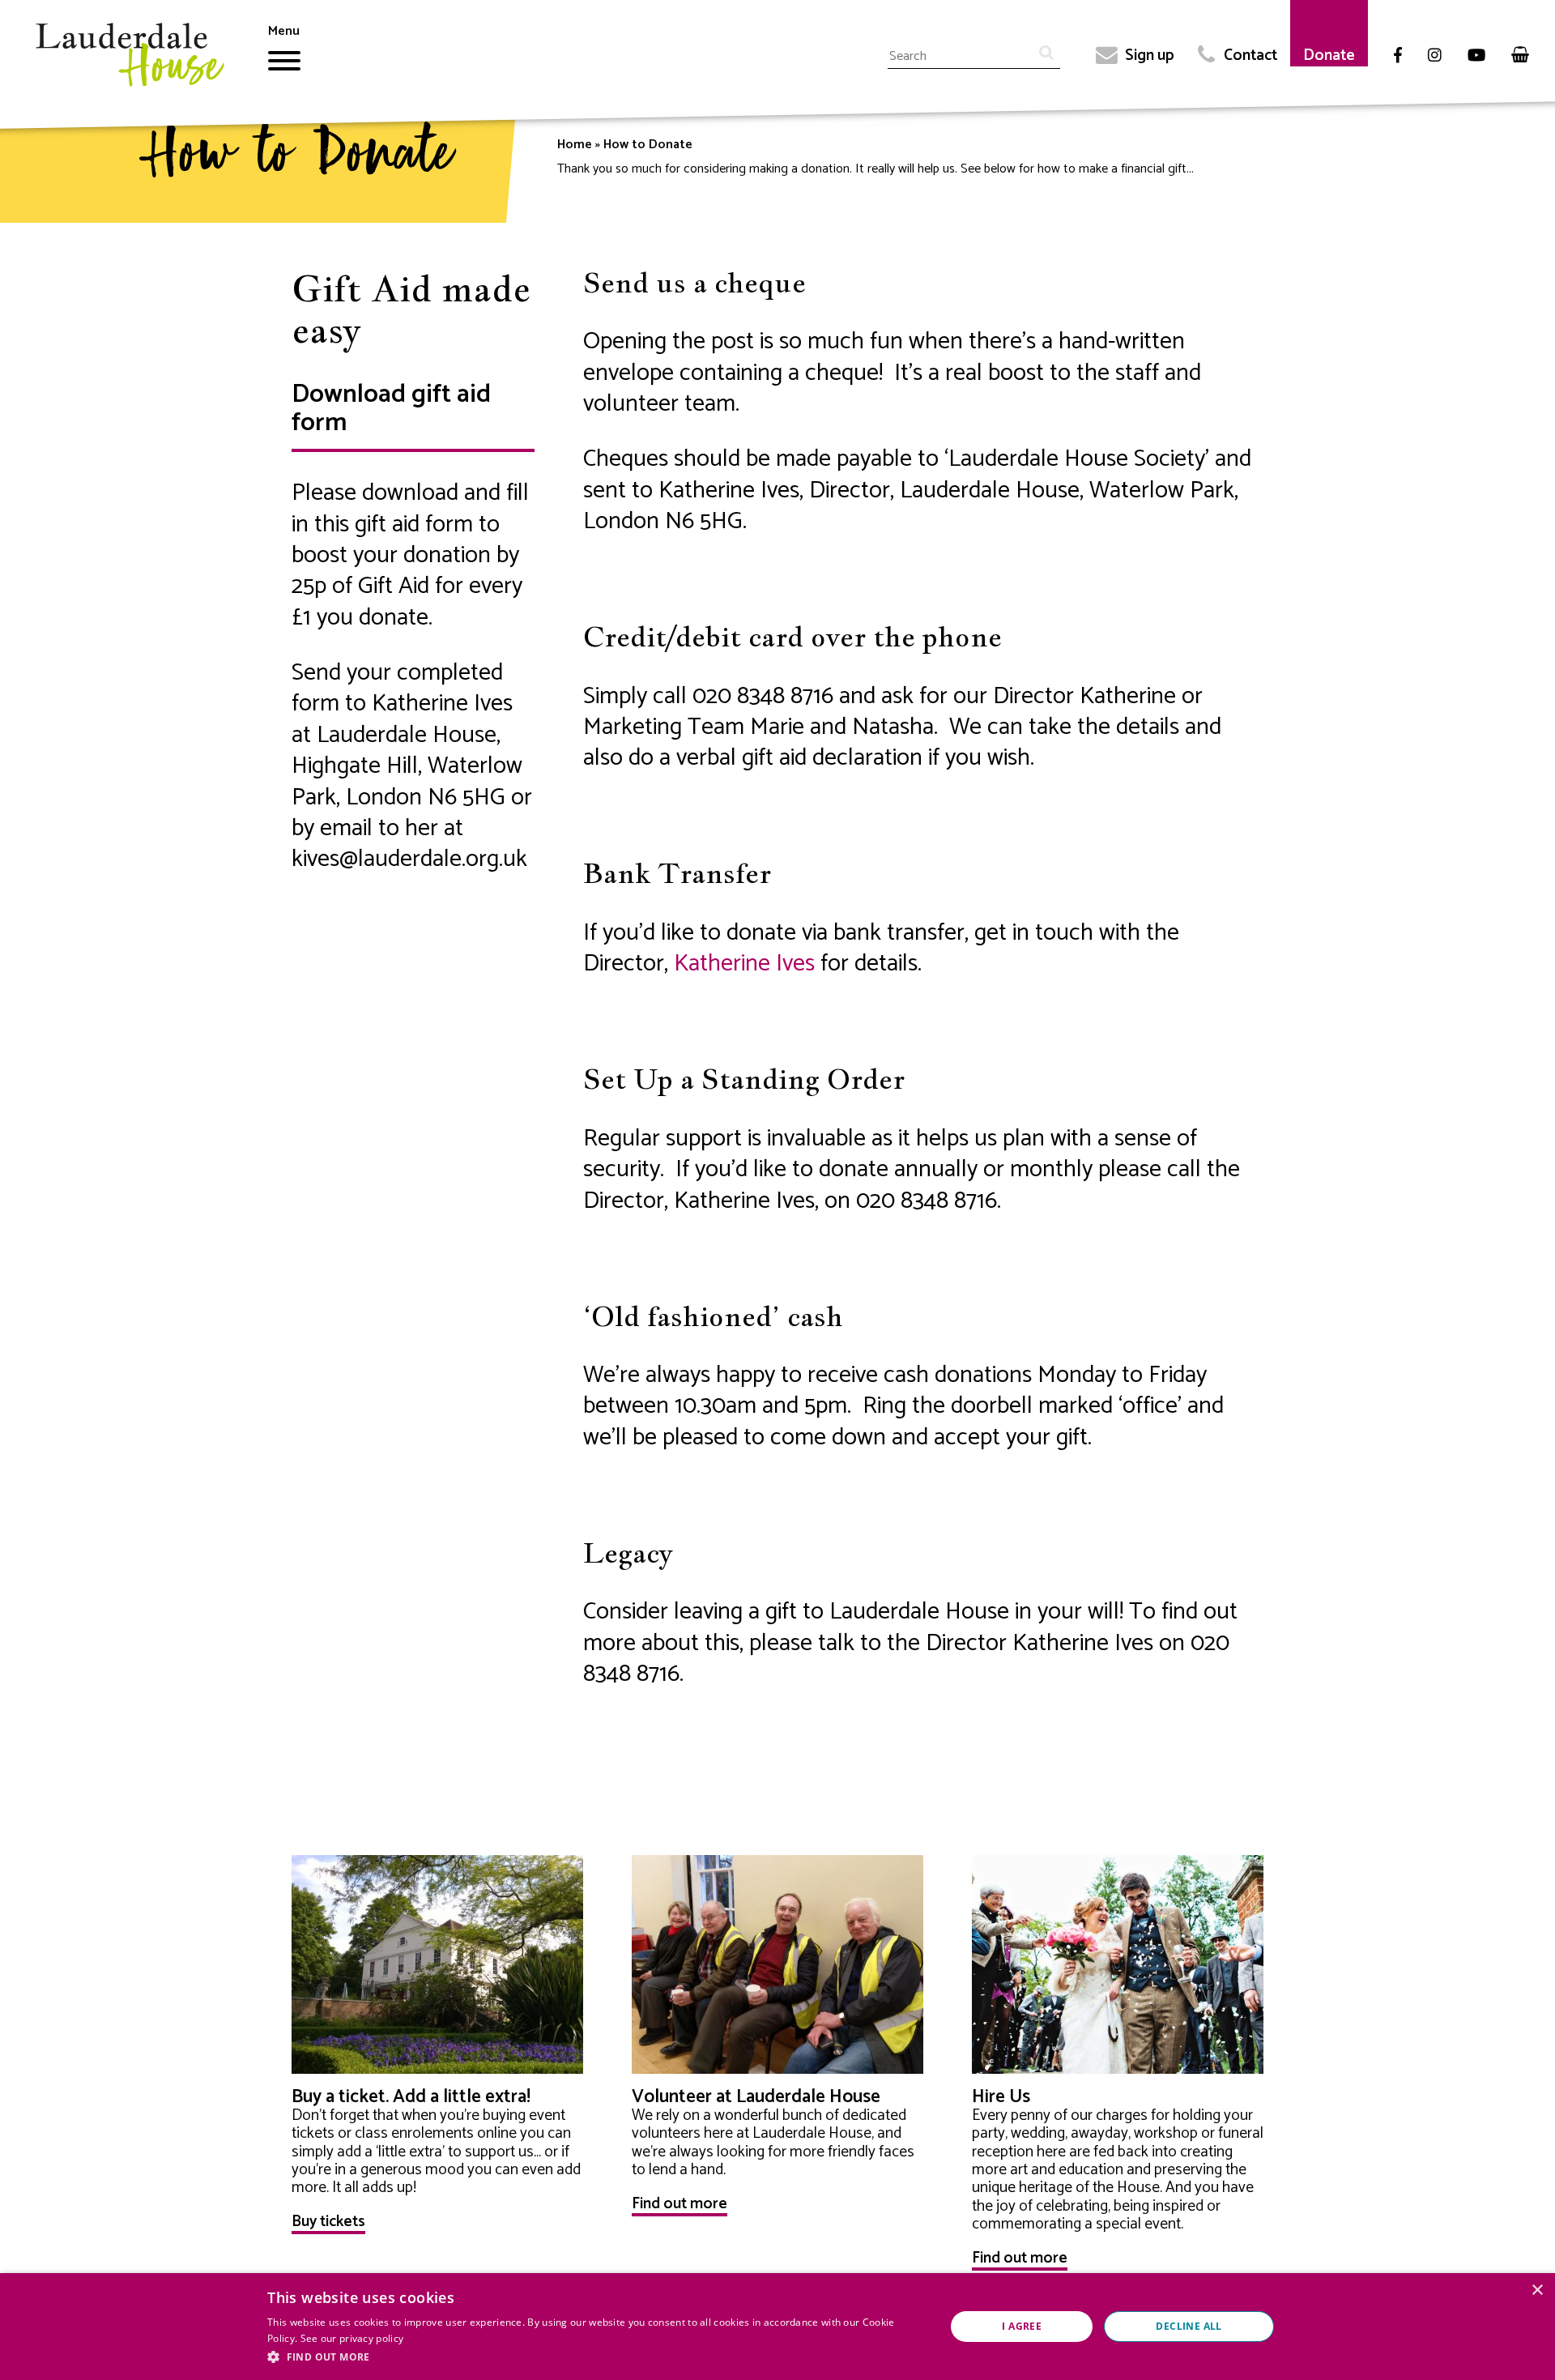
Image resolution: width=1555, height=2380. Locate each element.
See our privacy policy (352, 2338)
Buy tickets (328, 2222)
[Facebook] (1398, 56)
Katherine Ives (744, 964)
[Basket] (1520, 55)
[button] (596, 2357)
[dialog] (777, 2327)
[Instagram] (1435, 56)
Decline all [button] (1189, 2326)
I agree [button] (1022, 2326)
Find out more (680, 2204)
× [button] (1537, 2290)
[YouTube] (1476, 56)
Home (575, 145)
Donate (1329, 55)
